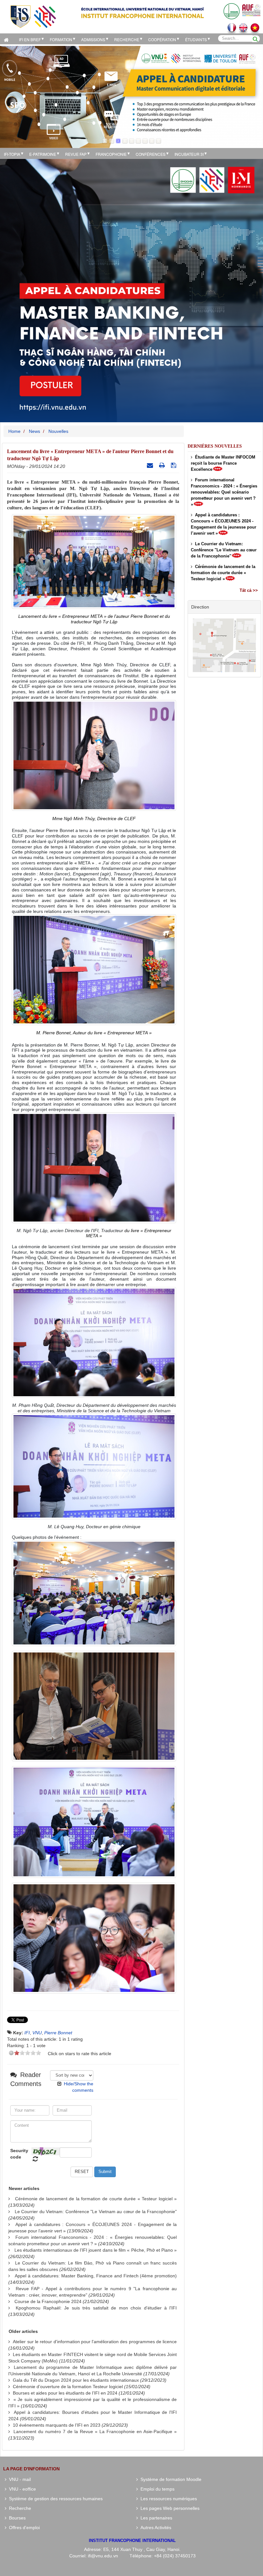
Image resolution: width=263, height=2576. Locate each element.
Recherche (127, 39)
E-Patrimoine (43, 154)
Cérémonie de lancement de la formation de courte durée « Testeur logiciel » (96, 2199)
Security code (19, 2154)
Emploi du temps (156, 2489)
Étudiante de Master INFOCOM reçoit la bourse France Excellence (223, 463)
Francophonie (111, 154)
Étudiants (196, 39)
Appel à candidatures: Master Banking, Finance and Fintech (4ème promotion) (96, 2276)
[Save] (174, 465)
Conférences (151, 154)
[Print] (163, 465)
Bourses (16, 2518)
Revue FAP (76, 154)
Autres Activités (155, 2528)
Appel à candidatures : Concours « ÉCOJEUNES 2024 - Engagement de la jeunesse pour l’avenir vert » (224, 524)
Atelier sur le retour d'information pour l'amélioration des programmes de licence (95, 2342)
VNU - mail (19, 2479)
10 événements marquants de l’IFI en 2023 (57, 2425)
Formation (61, 39)
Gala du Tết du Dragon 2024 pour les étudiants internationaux (76, 2380)
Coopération (162, 39)
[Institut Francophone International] (33, 16)
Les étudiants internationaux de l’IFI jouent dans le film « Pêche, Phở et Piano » (96, 2250)
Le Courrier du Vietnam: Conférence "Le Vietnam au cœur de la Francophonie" (96, 2212)
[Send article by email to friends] (151, 465)
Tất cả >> (249, 590)
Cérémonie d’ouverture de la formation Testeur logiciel (68, 2387)
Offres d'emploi (23, 2528)
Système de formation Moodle (170, 2479)
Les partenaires (155, 2518)
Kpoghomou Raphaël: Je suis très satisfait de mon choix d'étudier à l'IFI (96, 2308)
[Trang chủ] (8, 39)
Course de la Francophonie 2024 (48, 2301)
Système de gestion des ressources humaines (55, 2499)
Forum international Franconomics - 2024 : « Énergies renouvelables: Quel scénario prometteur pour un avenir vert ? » (224, 492)
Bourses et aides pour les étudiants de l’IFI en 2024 (65, 2393)
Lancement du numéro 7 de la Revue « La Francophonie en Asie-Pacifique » (95, 2431)
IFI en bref (30, 39)
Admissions (93, 39)
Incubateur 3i (189, 154)
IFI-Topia (12, 154)
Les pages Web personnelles (169, 2508)
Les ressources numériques (167, 2499)
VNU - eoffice (21, 2489)
